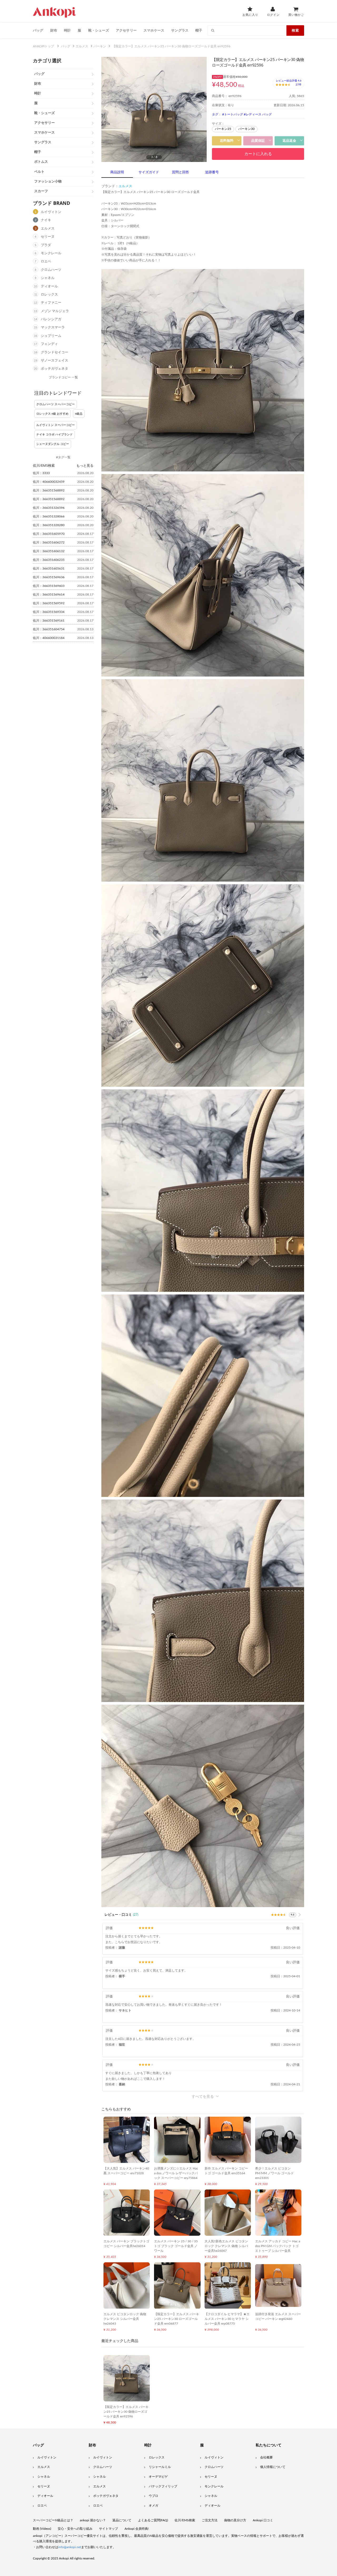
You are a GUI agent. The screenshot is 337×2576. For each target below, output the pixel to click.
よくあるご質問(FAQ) (153, 2520)
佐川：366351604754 (49, 629)
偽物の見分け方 (235, 2520)
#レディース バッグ (258, 114)
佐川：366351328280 (49, 525)
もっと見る (85, 465)
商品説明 (117, 172)
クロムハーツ (51, 270)
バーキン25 (223, 129)
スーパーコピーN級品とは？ (53, 2520)
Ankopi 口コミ (263, 2520)
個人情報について (273, 2467)
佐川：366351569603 (49, 586)
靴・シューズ (99, 30)
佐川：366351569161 (49, 621)
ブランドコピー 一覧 (63, 377)
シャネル (48, 278)
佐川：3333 (41, 473)
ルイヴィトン (51, 212)
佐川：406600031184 (49, 638)
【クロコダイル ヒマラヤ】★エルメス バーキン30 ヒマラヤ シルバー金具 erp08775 (227, 2319)
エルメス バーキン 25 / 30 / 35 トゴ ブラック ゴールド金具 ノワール (176, 2246)
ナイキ (46, 220)
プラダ (46, 245)
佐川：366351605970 (49, 534)
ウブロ (153, 2496)
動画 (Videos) (42, 2529)
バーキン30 (246, 129)
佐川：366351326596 (49, 508)
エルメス (48, 229)
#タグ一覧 (63, 457)
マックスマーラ (53, 327)
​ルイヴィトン (214, 2457)
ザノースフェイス (54, 361)
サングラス (180, 30)
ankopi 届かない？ (93, 2520)
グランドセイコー (54, 352)
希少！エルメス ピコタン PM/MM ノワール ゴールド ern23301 (274, 2173)
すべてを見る (203, 2096)
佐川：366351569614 (49, 595)
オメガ (153, 2506)
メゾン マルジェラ (55, 311)
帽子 (199, 30)
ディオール (49, 286)
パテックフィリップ (163, 2486)
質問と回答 (180, 172)
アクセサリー (126, 30)
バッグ (38, 30)
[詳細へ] (300, 1915)
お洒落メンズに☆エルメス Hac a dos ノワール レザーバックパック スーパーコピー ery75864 (176, 2173)
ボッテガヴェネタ (54, 369)
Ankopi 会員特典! (137, 2529)
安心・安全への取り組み (75, 2529)
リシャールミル (160, 2467)
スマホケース (154, 30)
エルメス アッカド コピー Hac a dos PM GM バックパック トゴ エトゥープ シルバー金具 (278, 2246)
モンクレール (51, 253)
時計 (67, 30)
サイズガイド (149, 172)
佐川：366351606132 (49, 551)
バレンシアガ (51, 319)
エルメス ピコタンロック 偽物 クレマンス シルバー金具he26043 (125, 2319)
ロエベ (46, 261)
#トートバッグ (233, 114)
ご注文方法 (210, 2520)
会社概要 (266, 2457)
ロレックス (49, 295)
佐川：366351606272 (49, 542)
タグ (215, 114)
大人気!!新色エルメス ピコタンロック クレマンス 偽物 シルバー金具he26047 (226, 2246)
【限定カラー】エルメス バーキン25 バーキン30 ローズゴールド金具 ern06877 (177, 2319)
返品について (122, 2520)
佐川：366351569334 (49, 612)
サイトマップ (108, 2529)
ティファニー (51, 303)
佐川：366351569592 (49, 603)
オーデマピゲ (158, 2477)
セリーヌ (48, 237)
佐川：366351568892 (49, 490)
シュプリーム (51, 336)
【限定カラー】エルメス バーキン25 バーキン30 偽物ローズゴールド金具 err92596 (126, 2412)
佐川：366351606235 (49, 560)
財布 (54, 30)
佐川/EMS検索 (185, 2520)
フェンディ (49, 344)
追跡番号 (212, 172)
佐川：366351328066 (49, 516)
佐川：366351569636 (49, 577)
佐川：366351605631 (49, 568)
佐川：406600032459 (49, 482)
